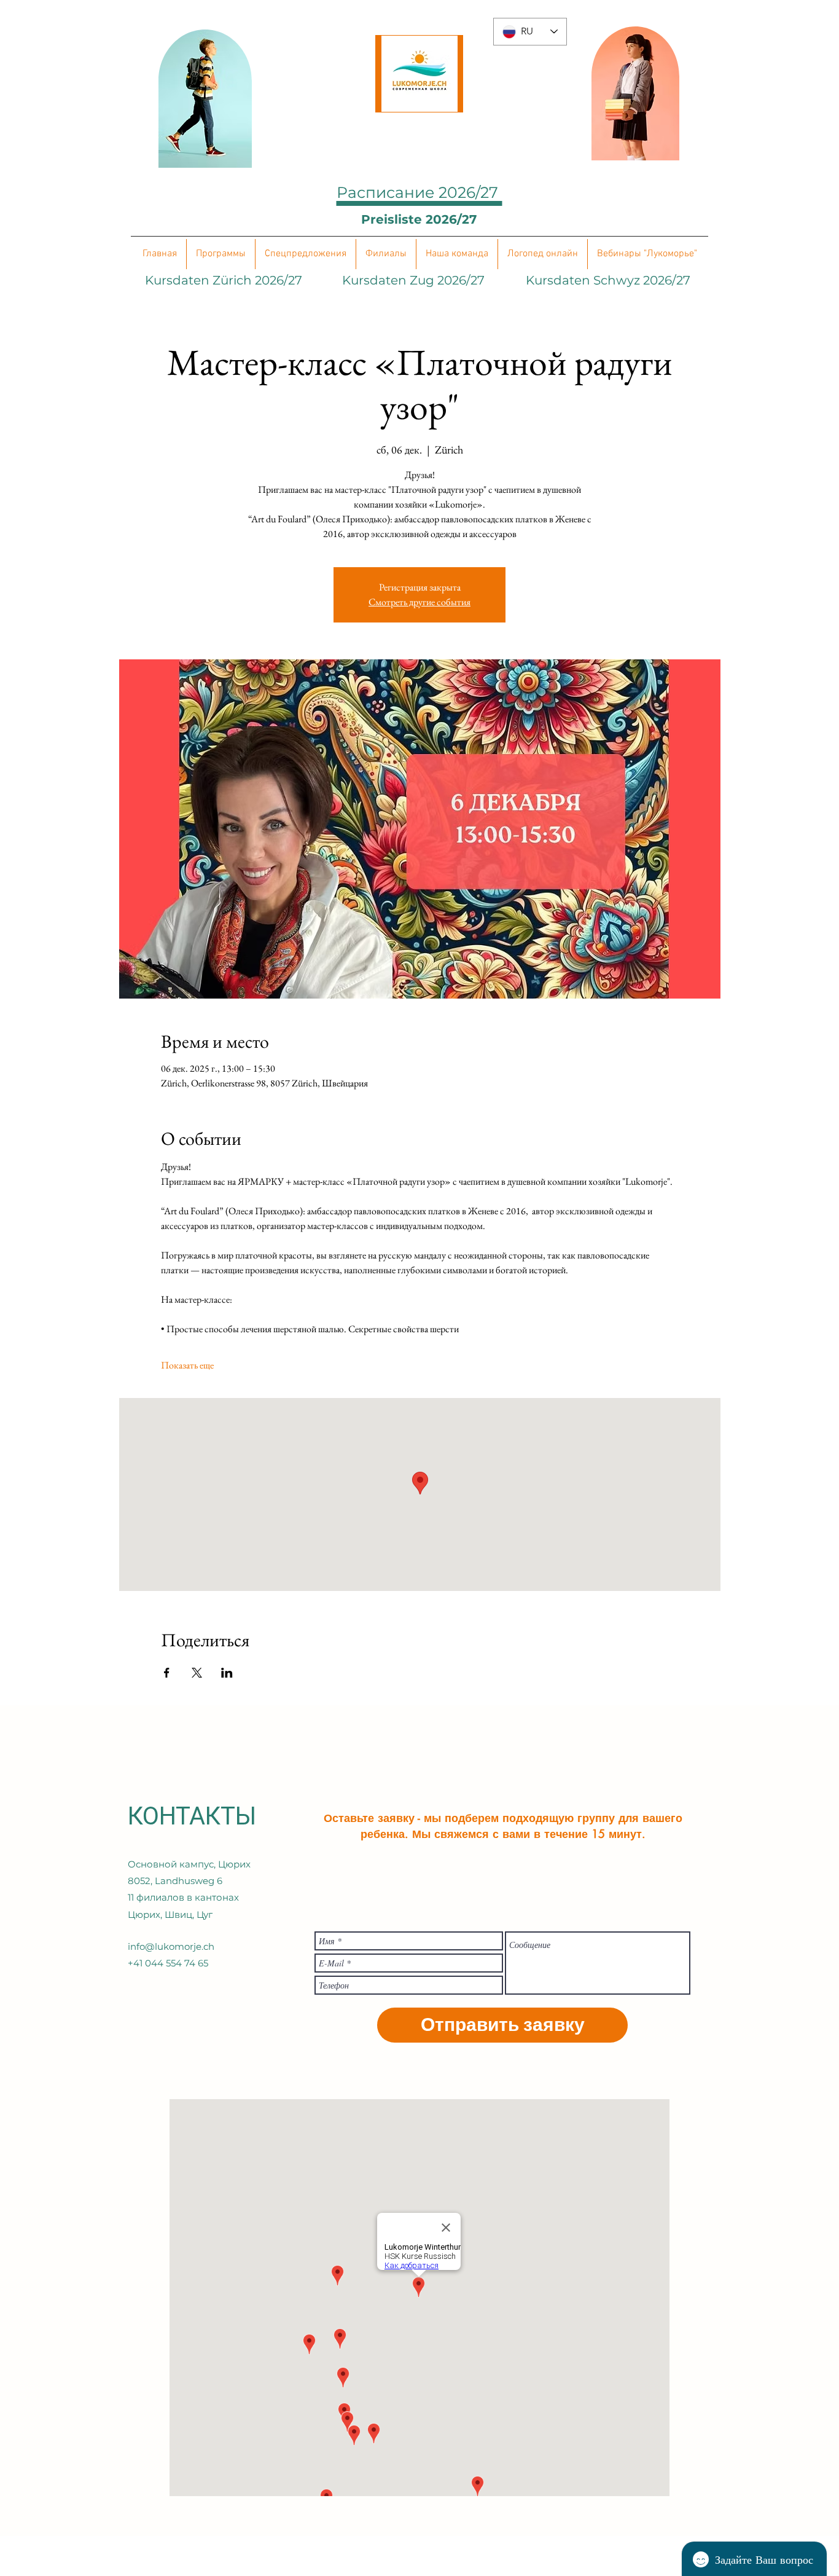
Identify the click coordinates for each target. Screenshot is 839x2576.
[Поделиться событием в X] (197, 1673)
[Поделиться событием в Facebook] (167, 1673)
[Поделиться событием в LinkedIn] (227, 1673)
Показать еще (187, 1365)
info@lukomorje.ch (171, 1946)
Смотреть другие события (419, 602)
